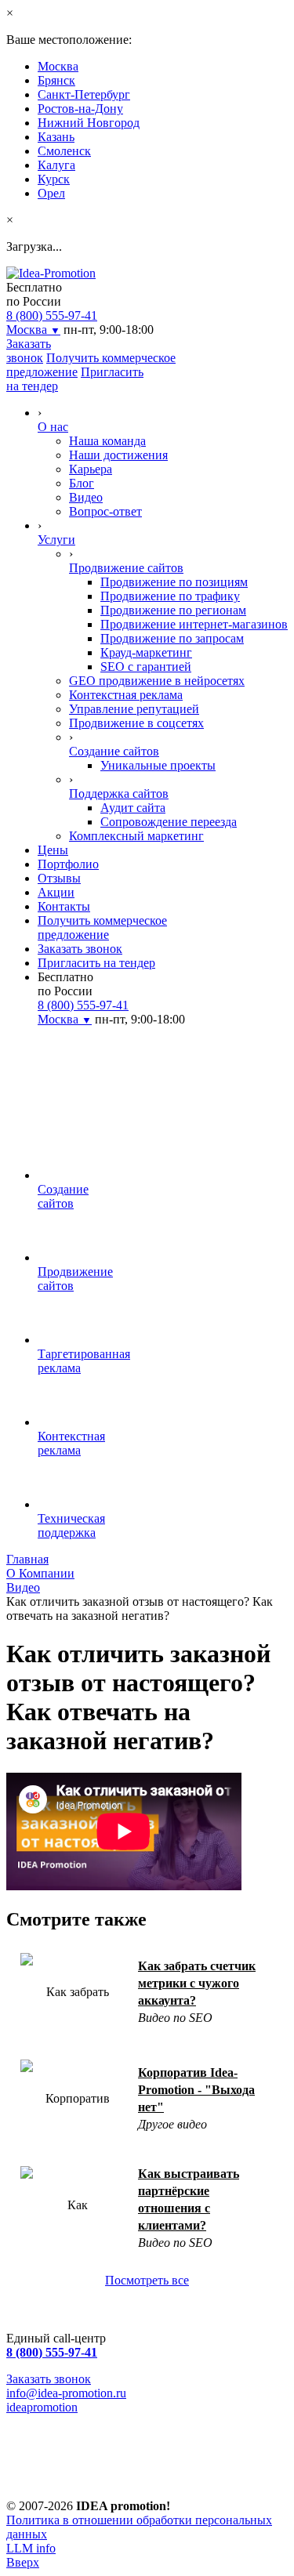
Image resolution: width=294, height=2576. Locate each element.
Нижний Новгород (89, 123)
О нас (53, 427)
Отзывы (59, 878)
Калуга (56, 165)
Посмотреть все (147, 2280)
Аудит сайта (133, 808)
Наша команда (107, 441)
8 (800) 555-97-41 (52, 315)
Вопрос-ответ (105, 511)
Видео (86, 497)
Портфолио (68, 864)
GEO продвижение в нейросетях (157, 681)
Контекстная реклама (126, 695)
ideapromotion (42, 2407)
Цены (53, 850)
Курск (54, 179)
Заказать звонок (29, 351)
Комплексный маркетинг (136, 836)
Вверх (23, 2562)
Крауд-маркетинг (146, 652)
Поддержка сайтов (119, 793)
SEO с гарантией (146, 667)
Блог (82, 483)
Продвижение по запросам (172, 638)
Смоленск (64, 151)
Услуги (56, 540)
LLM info (31, 2548)
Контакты (64, 906)
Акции (56, 892)
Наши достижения (118, 455)
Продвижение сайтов (126, 568)
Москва (58, 66)
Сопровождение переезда (169, 822)
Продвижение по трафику (170, 596)
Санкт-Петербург (84, 94)
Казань (56, 137)
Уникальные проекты (158, 765)
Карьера (91, 469)
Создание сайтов (114, 751)
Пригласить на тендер (96, 963)
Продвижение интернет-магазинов (194, 624)
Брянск (56, 80)
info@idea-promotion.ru (66, 2393)
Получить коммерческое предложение (102, 928)
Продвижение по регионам (173, 610)
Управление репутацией (134, 709)
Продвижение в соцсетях (136, 723)
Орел (51, 193)
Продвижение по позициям (174, 582)
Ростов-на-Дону (80, 109)
